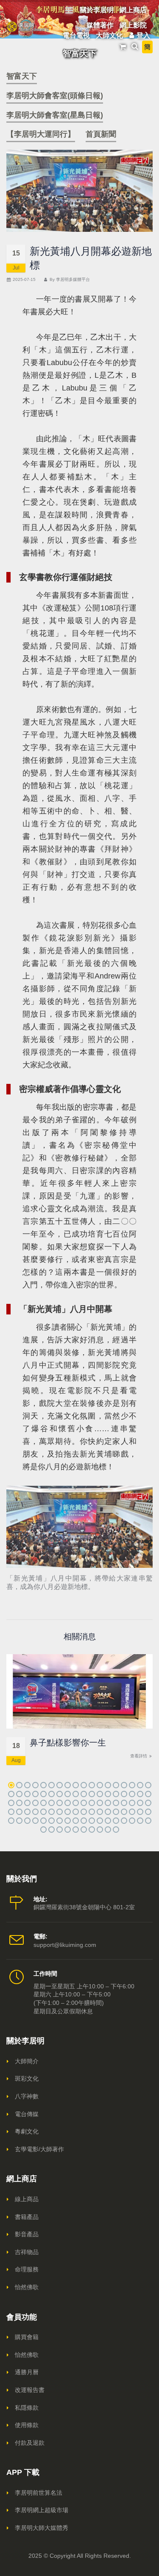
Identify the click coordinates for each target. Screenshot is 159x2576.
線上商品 (27, 2199)
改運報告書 (30, 2390)
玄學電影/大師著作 (39, 2149)
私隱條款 (27, 2408)
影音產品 (27, 2234)
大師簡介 (27, 2061)
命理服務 (27, 2269)
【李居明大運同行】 (41, 134)
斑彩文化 (27, 2078)
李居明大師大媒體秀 (42, 2528)
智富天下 (22, 76)
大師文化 (109, 35)
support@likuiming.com (65, 1945)
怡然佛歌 (27, 2287)
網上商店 (133, 10)
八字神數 (27, 2096)
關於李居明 (97, 10)
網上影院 (133, 25)
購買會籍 (27, 2337)
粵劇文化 (27, 2131)
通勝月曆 (27, 2372)
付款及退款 (30, 2443)
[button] (11, 1785)
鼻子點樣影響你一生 (68, 1743)
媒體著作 (100, 25)
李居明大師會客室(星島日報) (55, 115)
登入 (143, 35)
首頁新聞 (101, 134)
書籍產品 (27, 2217)
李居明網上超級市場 (42, 2510)
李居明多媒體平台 (73, 279)
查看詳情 (139, 1756)
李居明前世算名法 (39, 2493)
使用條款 (27, 2425)
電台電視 (76, 35)
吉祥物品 (27, 2252)
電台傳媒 (27, 2114)
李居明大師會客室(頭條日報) (55, 96)
